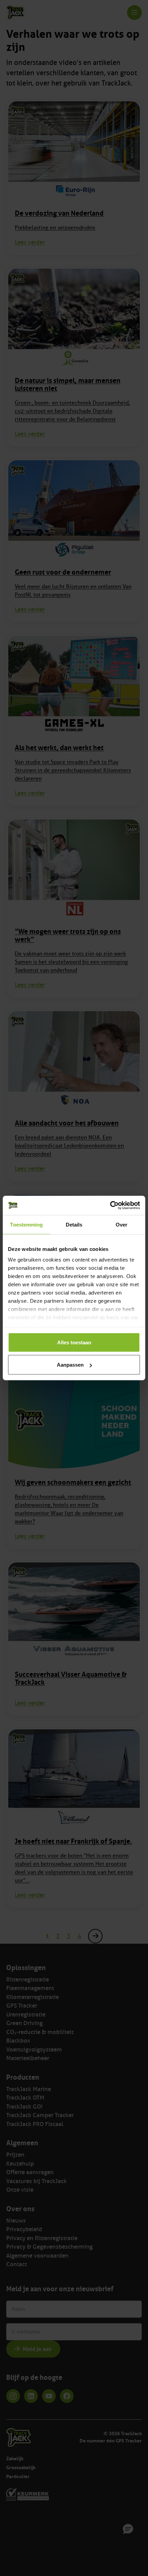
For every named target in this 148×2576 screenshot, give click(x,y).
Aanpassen (70, 1365)
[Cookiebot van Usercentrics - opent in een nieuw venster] (110, 1206)
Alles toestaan (74, 1342)
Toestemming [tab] (26, 1224)
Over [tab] (121, 1224)
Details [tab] (74, 1224)
